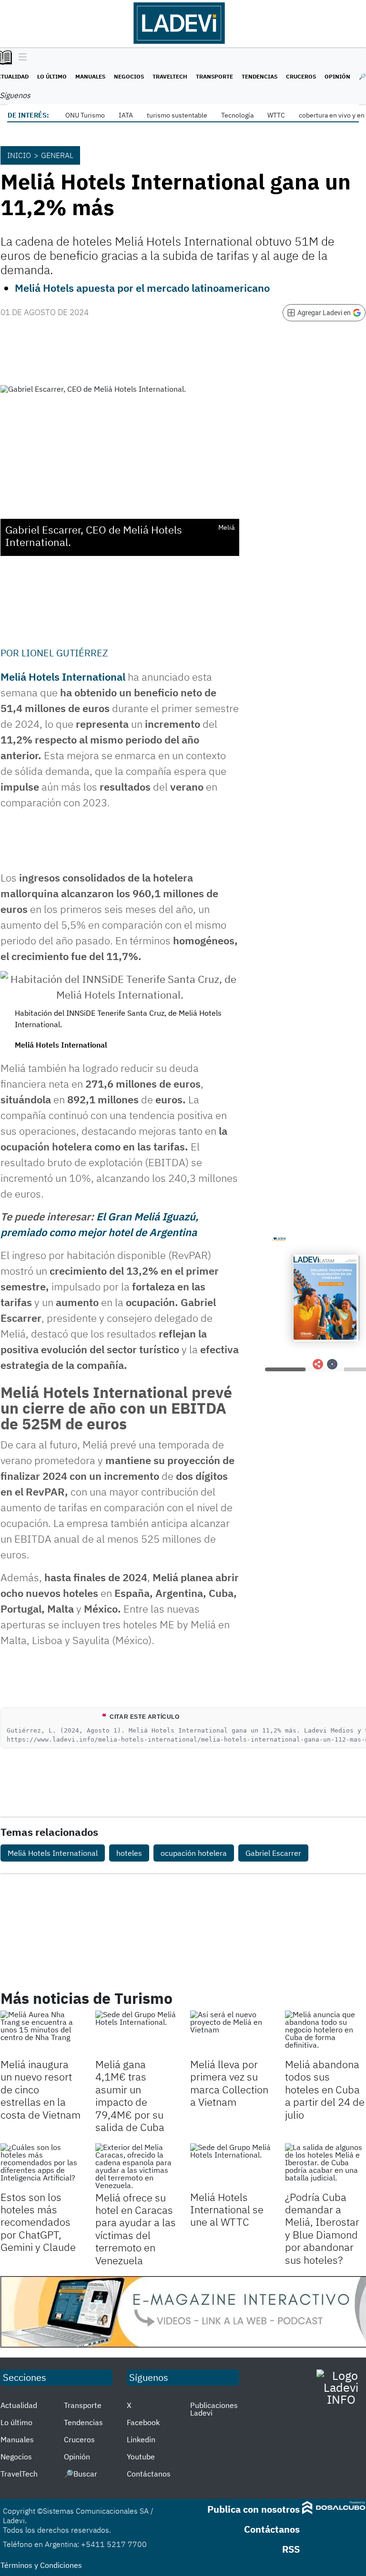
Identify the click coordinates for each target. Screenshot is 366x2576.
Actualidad (19, 2405)
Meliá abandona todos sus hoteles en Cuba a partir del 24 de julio (325, 2089)
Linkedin (141, 2439)
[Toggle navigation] (20, 58)
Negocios (129, 76)
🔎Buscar (81, 2474)
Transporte (214, 76)
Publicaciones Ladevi (214, 2409)
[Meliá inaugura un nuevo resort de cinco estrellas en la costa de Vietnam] (41, 2033)
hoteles (129, 1853)
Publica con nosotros (254, 2509)
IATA (126, 115)
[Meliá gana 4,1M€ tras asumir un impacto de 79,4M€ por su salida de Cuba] (136, 2033)
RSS (291, 2549)
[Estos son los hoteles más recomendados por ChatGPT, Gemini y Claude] (41, 2166)
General (57, 155)
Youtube (141, 2457)
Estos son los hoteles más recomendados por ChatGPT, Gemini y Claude (38, 2222)
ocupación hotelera (194, 1853)
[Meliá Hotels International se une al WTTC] (230, 2166)
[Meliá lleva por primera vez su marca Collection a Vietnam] (230, 2033)
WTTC (276, 115)
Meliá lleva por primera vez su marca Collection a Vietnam (229, 2083)
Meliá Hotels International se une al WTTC (227, 2209)
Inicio (19, 155)
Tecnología (237, 115)
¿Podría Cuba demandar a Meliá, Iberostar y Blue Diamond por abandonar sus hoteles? (322, 2228)
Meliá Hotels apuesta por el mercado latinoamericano (142, 288)
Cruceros (301, 76)
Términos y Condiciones (41, 2565)
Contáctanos (149, 2474)
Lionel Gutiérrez (65, 653)
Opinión (337, 76)
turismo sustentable (177, 115)
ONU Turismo (85, 115)
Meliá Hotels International (63, 677)
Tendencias (259, 76)
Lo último (52, 76)
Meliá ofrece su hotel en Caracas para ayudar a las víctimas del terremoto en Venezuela (136, 2229)
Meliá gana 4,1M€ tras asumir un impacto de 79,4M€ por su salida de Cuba (130, 2095)
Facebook (143, 2422)
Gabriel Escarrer (273, 1853)
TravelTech (170, 76)
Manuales (90, 76)
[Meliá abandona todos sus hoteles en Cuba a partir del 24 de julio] (325, 2033)
